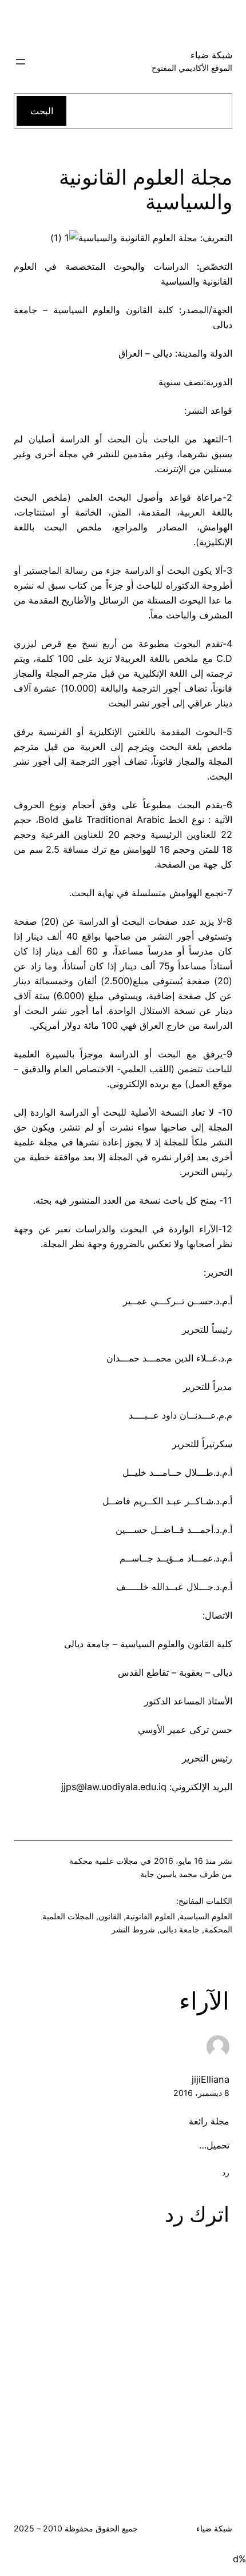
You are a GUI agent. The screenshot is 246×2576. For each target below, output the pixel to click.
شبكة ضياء (211, 55)
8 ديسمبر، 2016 (201, 2093)
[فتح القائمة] (21, 62)
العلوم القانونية (150, 1916)
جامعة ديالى (180, 1929)
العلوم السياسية (206, 1916)
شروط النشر (133, 1929)
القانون (110, 1916)
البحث (42, 111)
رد (226, 2172)
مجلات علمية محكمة (104, 1861)
